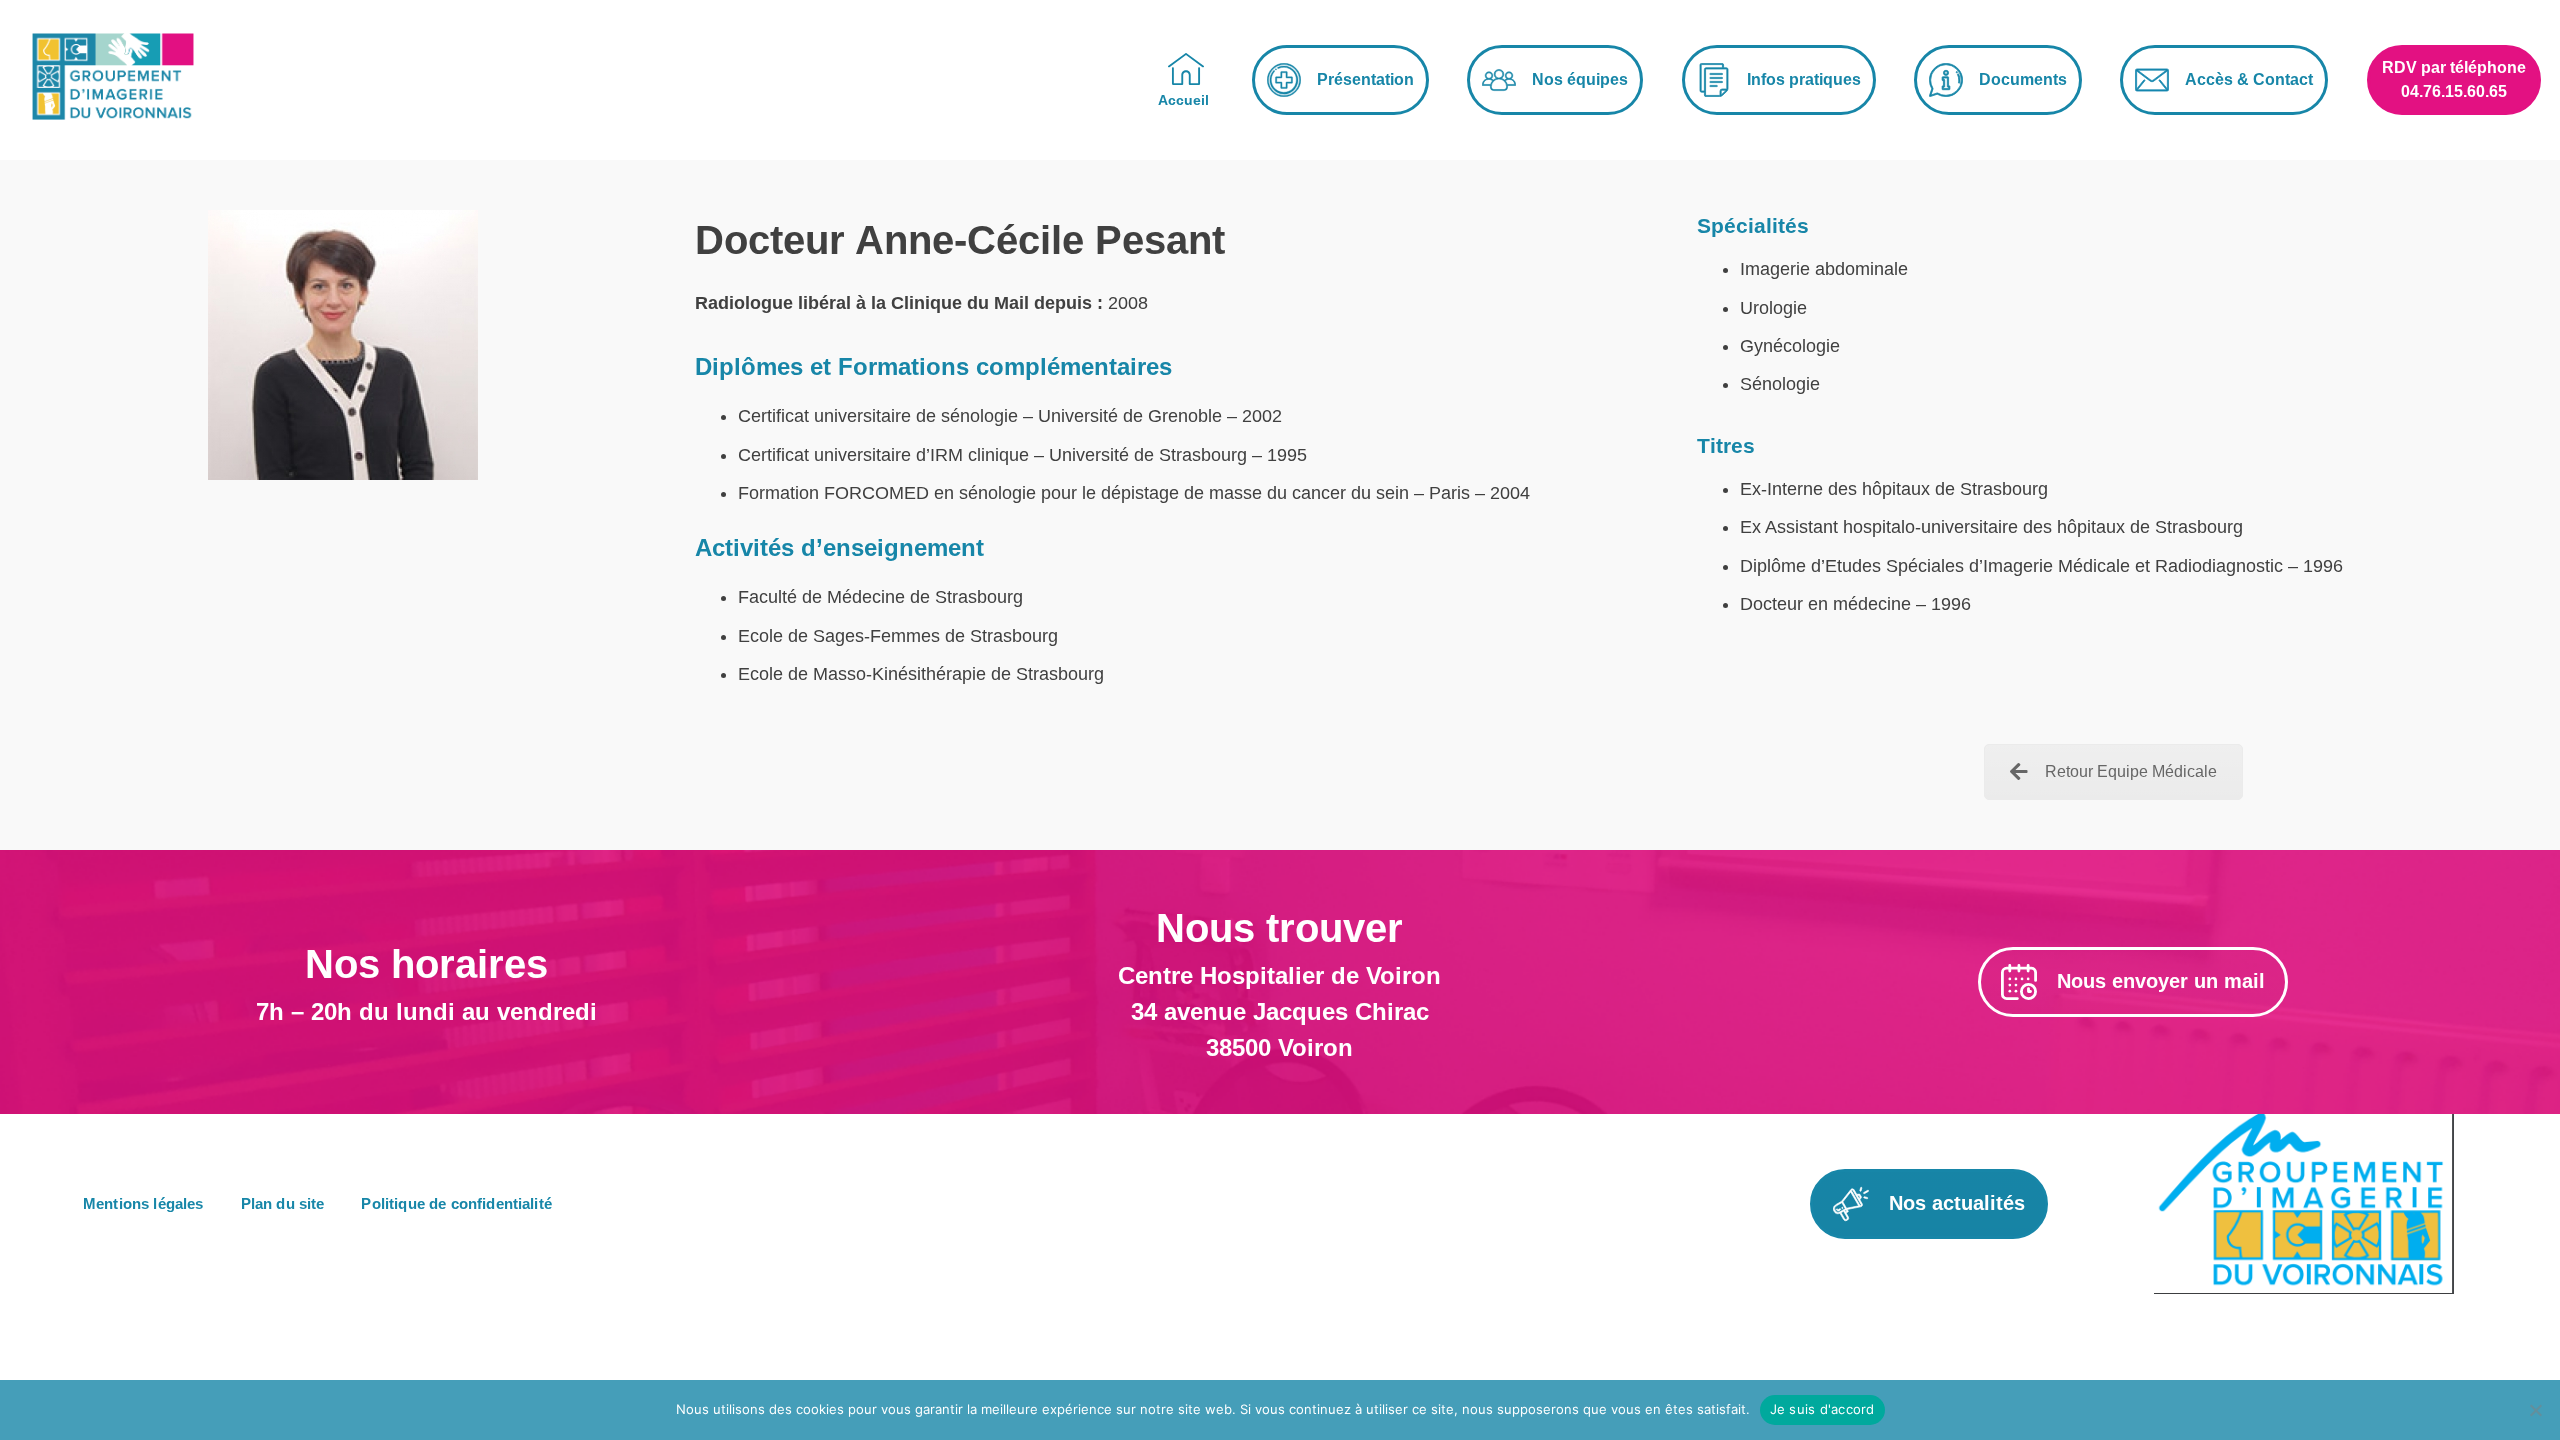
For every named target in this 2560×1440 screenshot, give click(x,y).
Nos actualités (1957, 1203)
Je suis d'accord (1822, 1409)
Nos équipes (1580, 79)
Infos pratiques (1804, 79)
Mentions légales (143, 1203)
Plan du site (283, 1203)
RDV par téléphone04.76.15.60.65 (2454, 79)
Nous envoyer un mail (2161, 981)
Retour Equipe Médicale (2131, 771)
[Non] (2535, 1410)
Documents (2023, 79)
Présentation (1365, 79)
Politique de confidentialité (456, 1203)
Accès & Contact (2249, 79)
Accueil (1183, 100)
